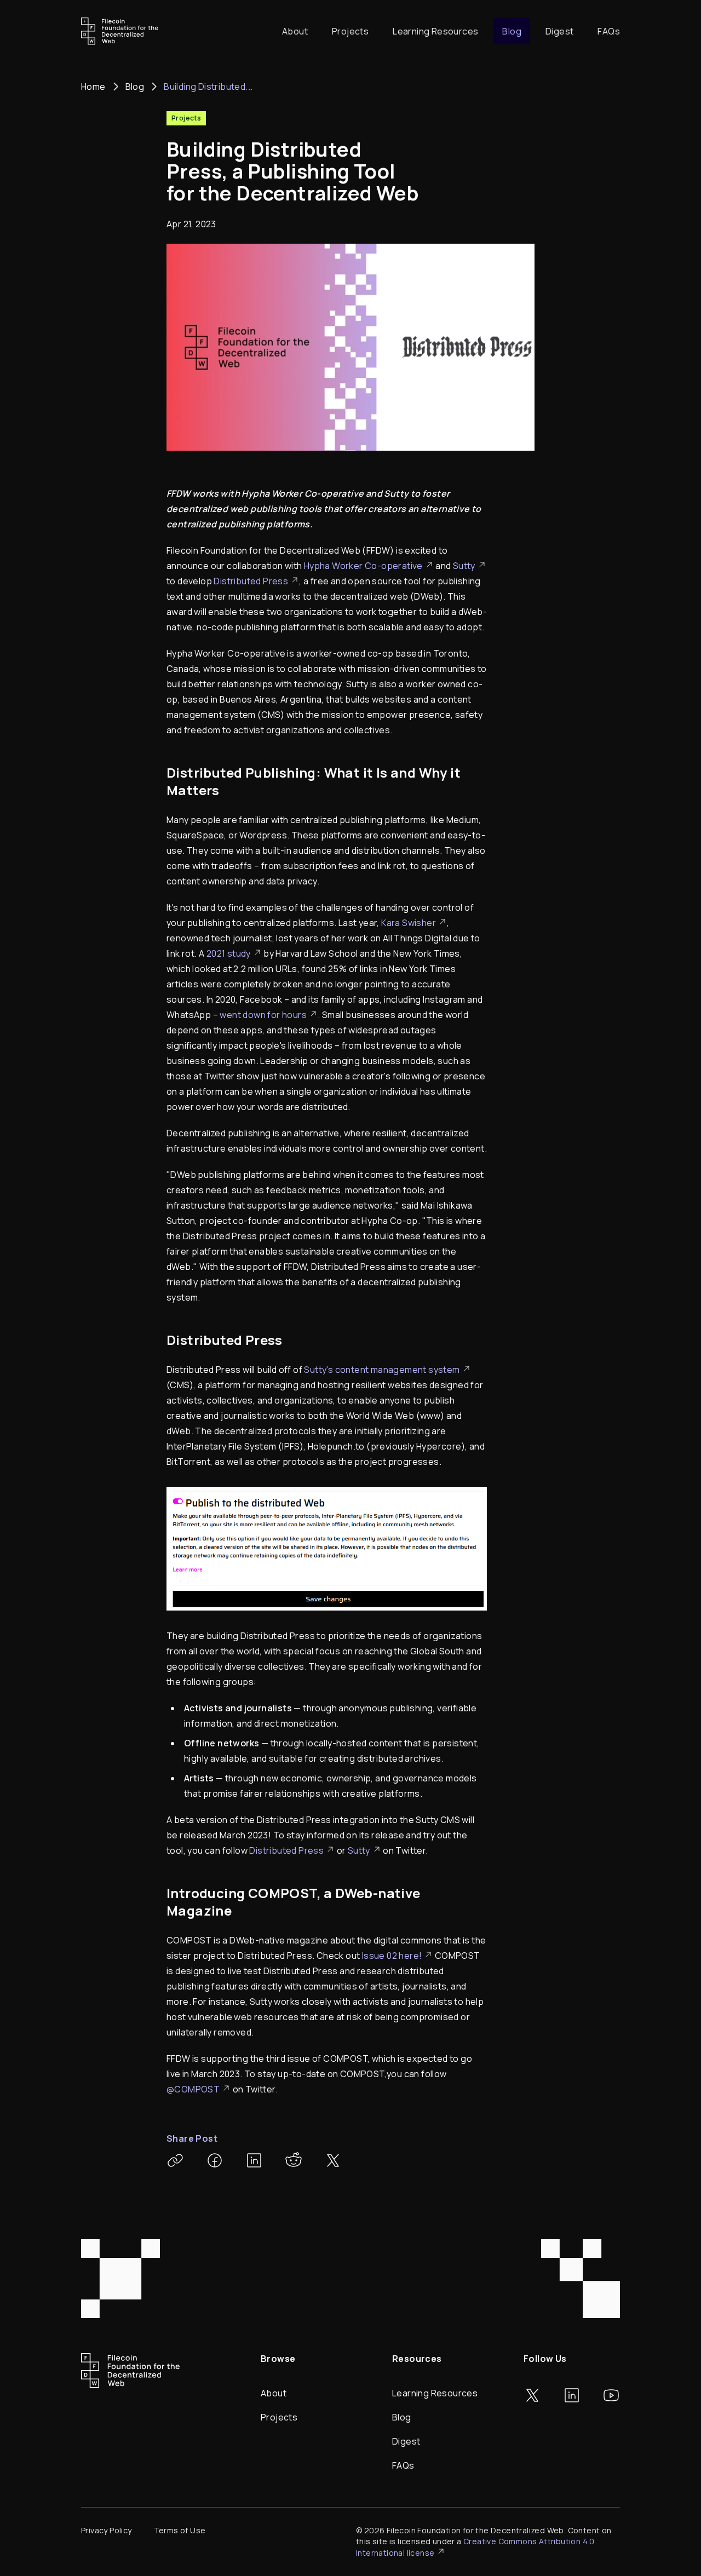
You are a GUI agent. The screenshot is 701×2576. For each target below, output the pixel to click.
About (295, 31)
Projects (350, 31)
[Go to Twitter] (532, 2395)
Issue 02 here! (392, 1956)
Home (93, 87)
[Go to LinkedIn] (572, 2395)
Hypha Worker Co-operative (363, 566)
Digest (559, 31)
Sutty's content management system (382, 1370)
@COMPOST (193, 2089)
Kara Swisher (409, 923)
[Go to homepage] (120, 31)
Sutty (464, 566)
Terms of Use (180, 2530)
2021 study (229, 953)
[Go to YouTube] (611, 2395)
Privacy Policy (107, 2530)
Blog (512, 31)
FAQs (609, 31)
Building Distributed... (208, 87)
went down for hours (263, 1015)
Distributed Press (251, 581)
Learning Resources (435, 31)
